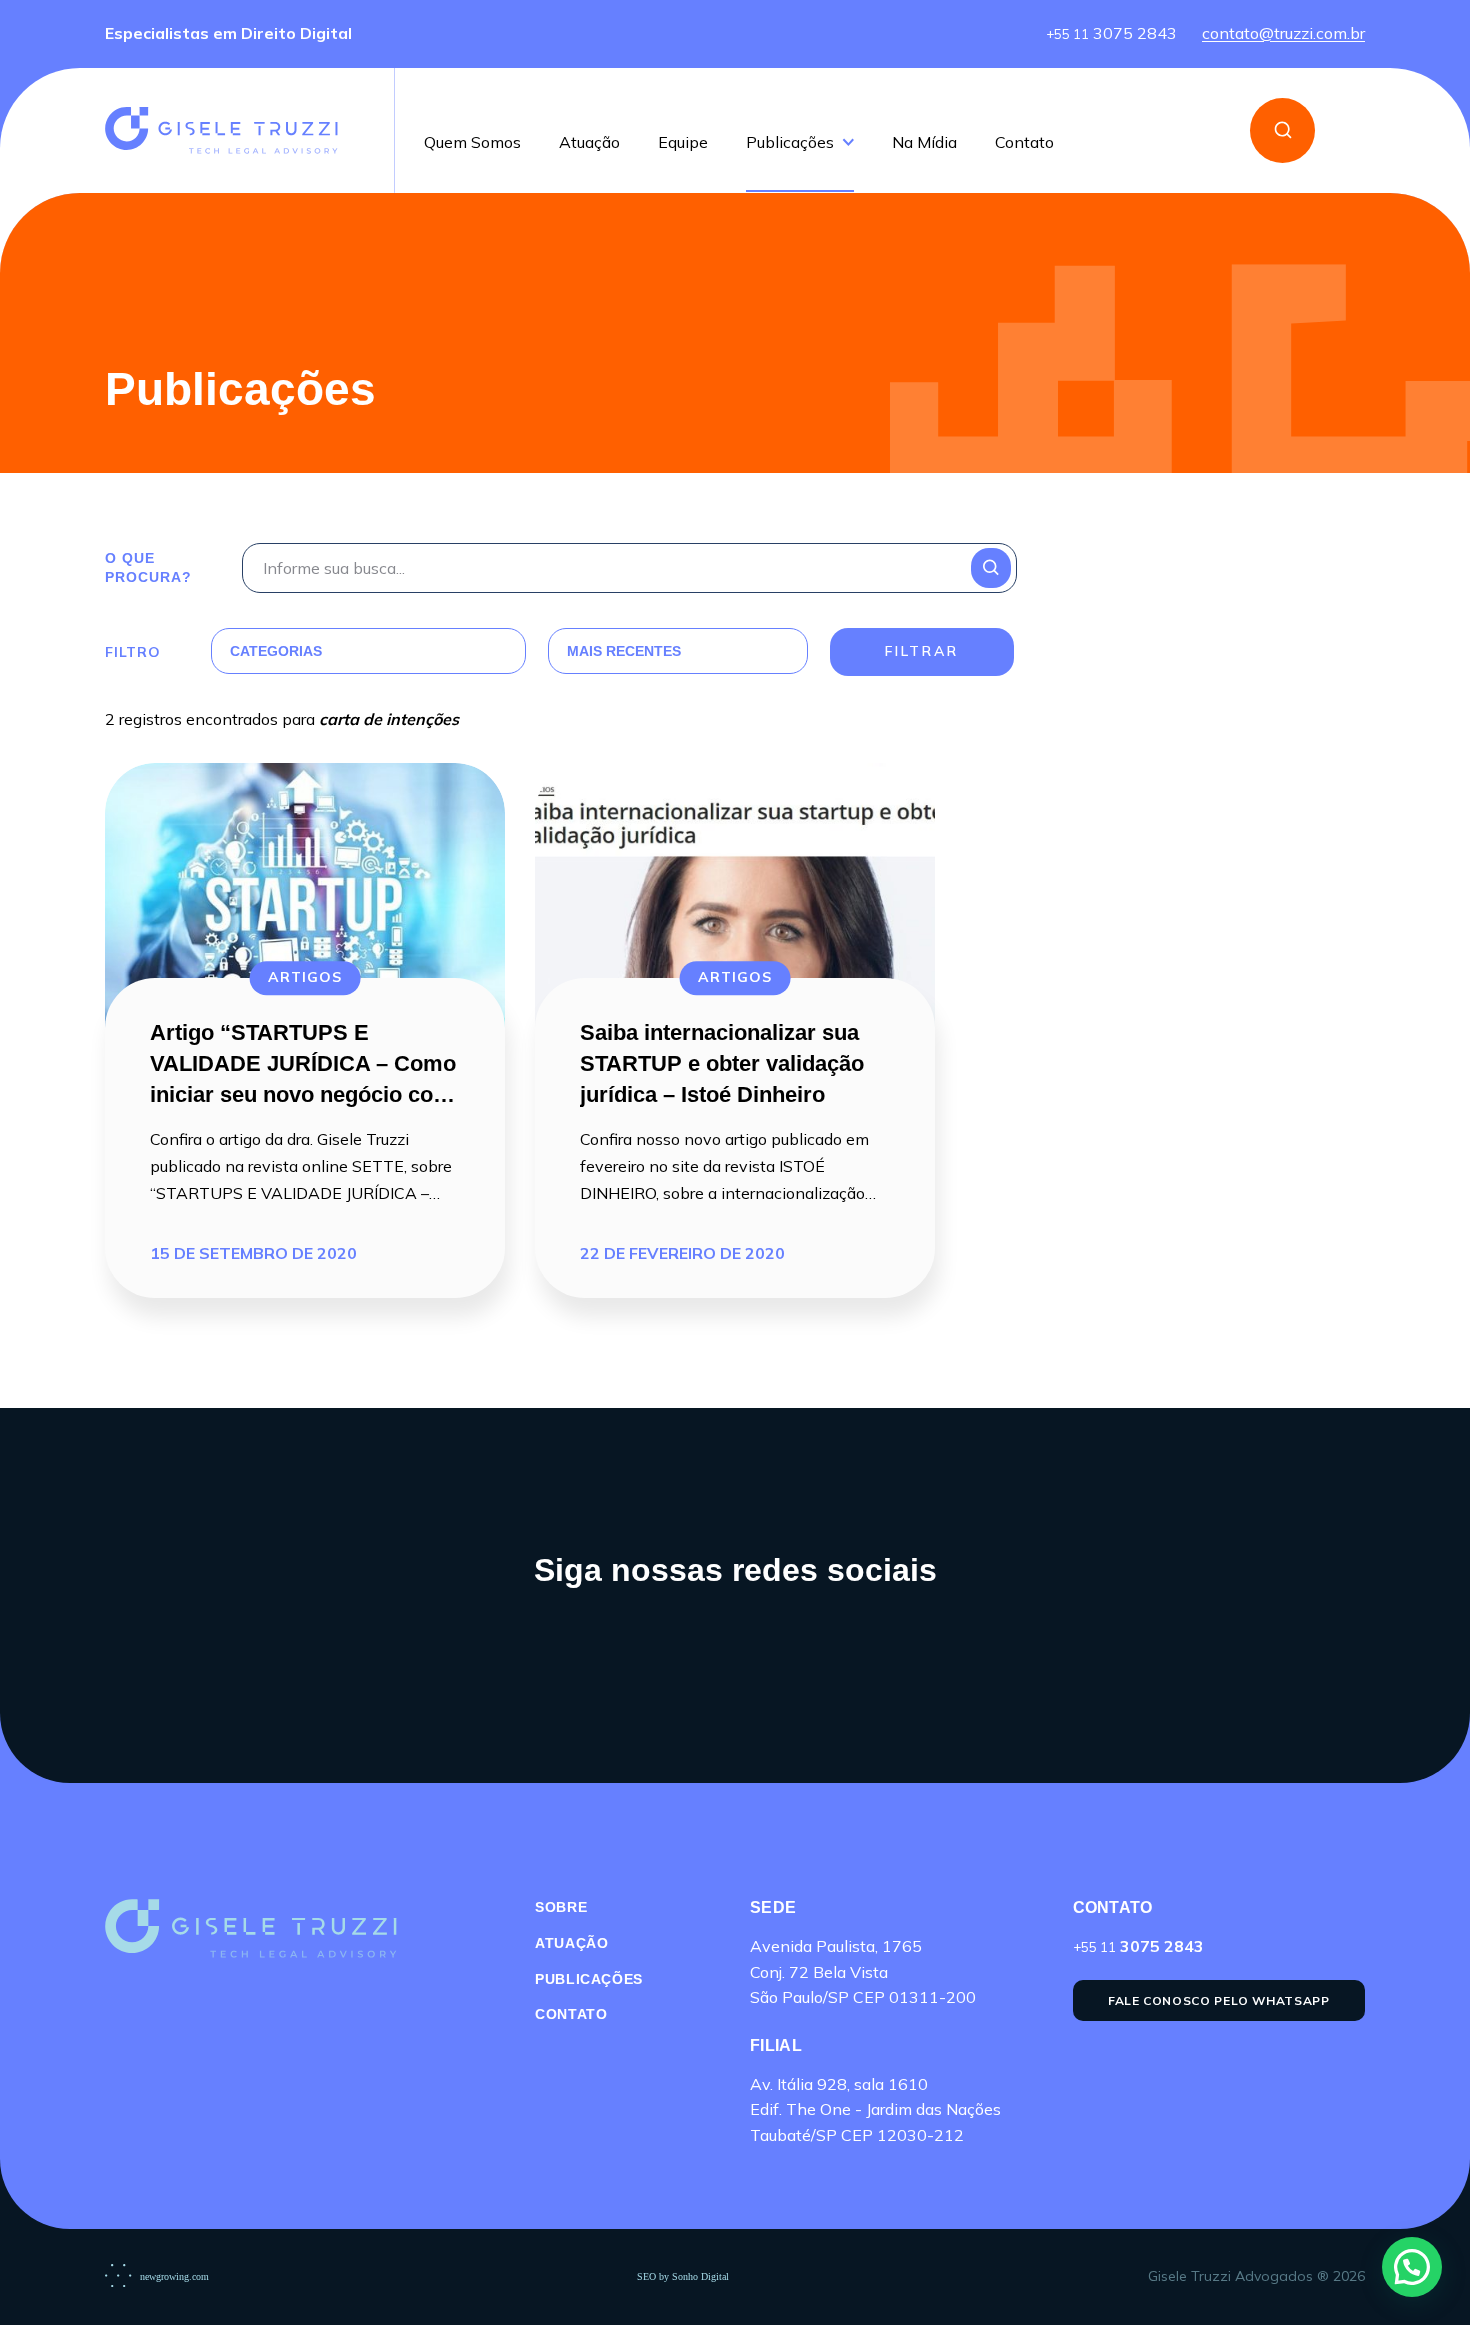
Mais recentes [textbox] (624, 651)
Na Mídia (924, 143)
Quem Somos (472, 143)
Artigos (305, 977)
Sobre (561, 1907)
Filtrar (922, 651)
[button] (1412, 2267)
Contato (1024, 143)
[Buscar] (1282, 130)
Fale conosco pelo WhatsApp (1219, 2000)
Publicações (790, 143)
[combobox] (344, 651)
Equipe (683, 143)
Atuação (589, 143)
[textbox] (344, 651)
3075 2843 (1111, 34)
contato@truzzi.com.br (1283, 34)
